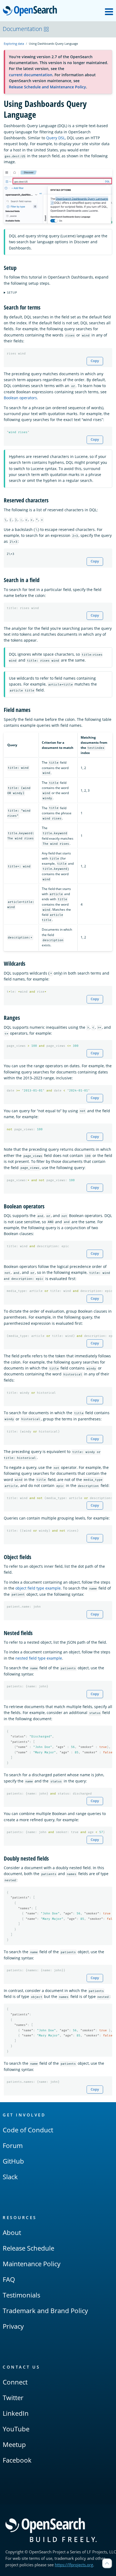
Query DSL (56, 138)
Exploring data (14, 44)
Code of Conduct (28, 2130)
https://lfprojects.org (74, 2565)
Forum (13, 2145)
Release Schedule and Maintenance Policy (47, 87)
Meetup (14, 2444)
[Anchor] (19, 267)
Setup (12, 292)
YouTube (16, 2429)
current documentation (31, 75)
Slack (10, 2177)
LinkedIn (16, 2413)
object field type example (38, 1588)
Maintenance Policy (32, 2264)
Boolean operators (20, 398)
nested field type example (39, 1658)
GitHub (13, 2161)
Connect (15, 2382)
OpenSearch (31, 11)
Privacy (13, 2326)
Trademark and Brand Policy (45, 2311)
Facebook (17, 2460)
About (12, 2232)
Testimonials (21, 2295)
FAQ (9, 2279)
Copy (95, 361)
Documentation (22, 29)
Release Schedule (28, 2248)
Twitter (13, 2398)
